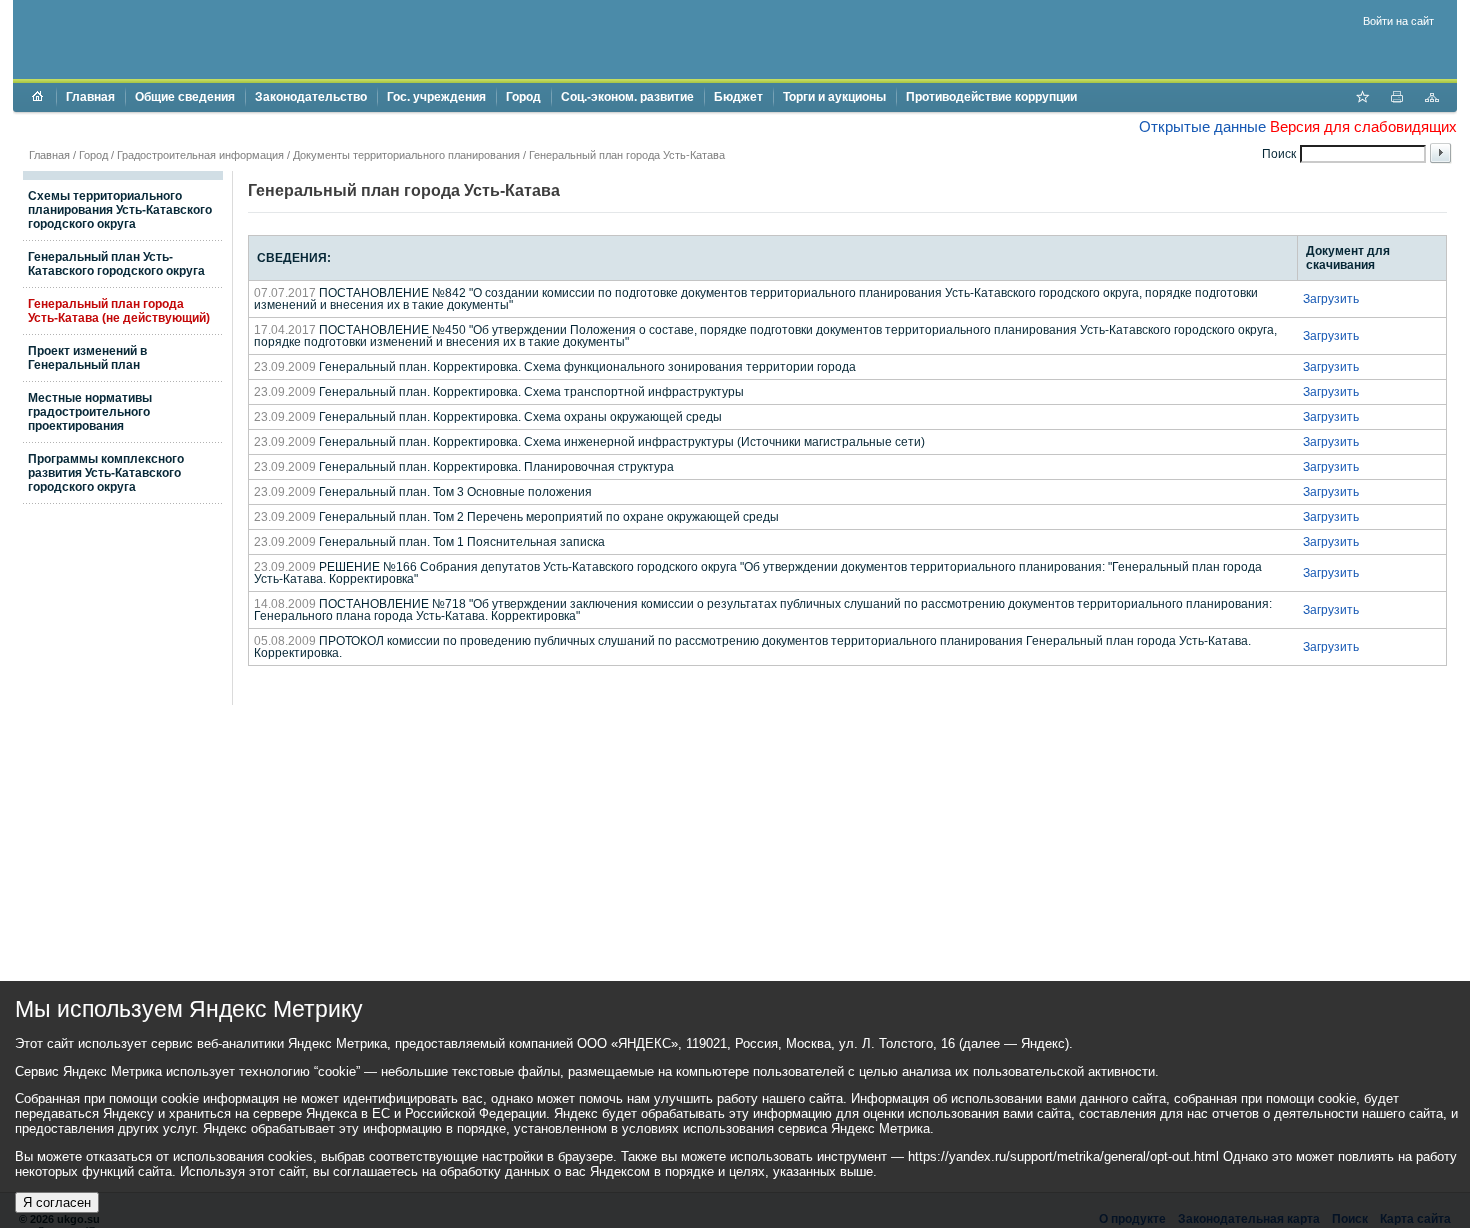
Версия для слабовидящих (1363, 126)
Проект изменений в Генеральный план (87, 358)
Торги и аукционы (834, 97)
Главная (90, 97)
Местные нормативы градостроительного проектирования (90, 412)
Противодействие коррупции (991, 97)
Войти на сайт (1398, 21)
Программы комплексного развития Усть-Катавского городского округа (106, 473)
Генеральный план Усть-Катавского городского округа (116, 264)
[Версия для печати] (1397, 99)
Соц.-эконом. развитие (627, 97)
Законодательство (311, 97)
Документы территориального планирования (406, 155)
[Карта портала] (1432, 99)
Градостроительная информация (200, 155)
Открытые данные (1202, 126)
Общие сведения (185, 97)
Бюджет (738, 97)
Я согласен (57, 1202)
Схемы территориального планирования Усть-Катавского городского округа (120, 210)
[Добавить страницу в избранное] (1362, 99)
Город (523, 97)
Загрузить (1331, 299)
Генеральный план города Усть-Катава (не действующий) (119, 311)
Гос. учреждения (436, 97)
